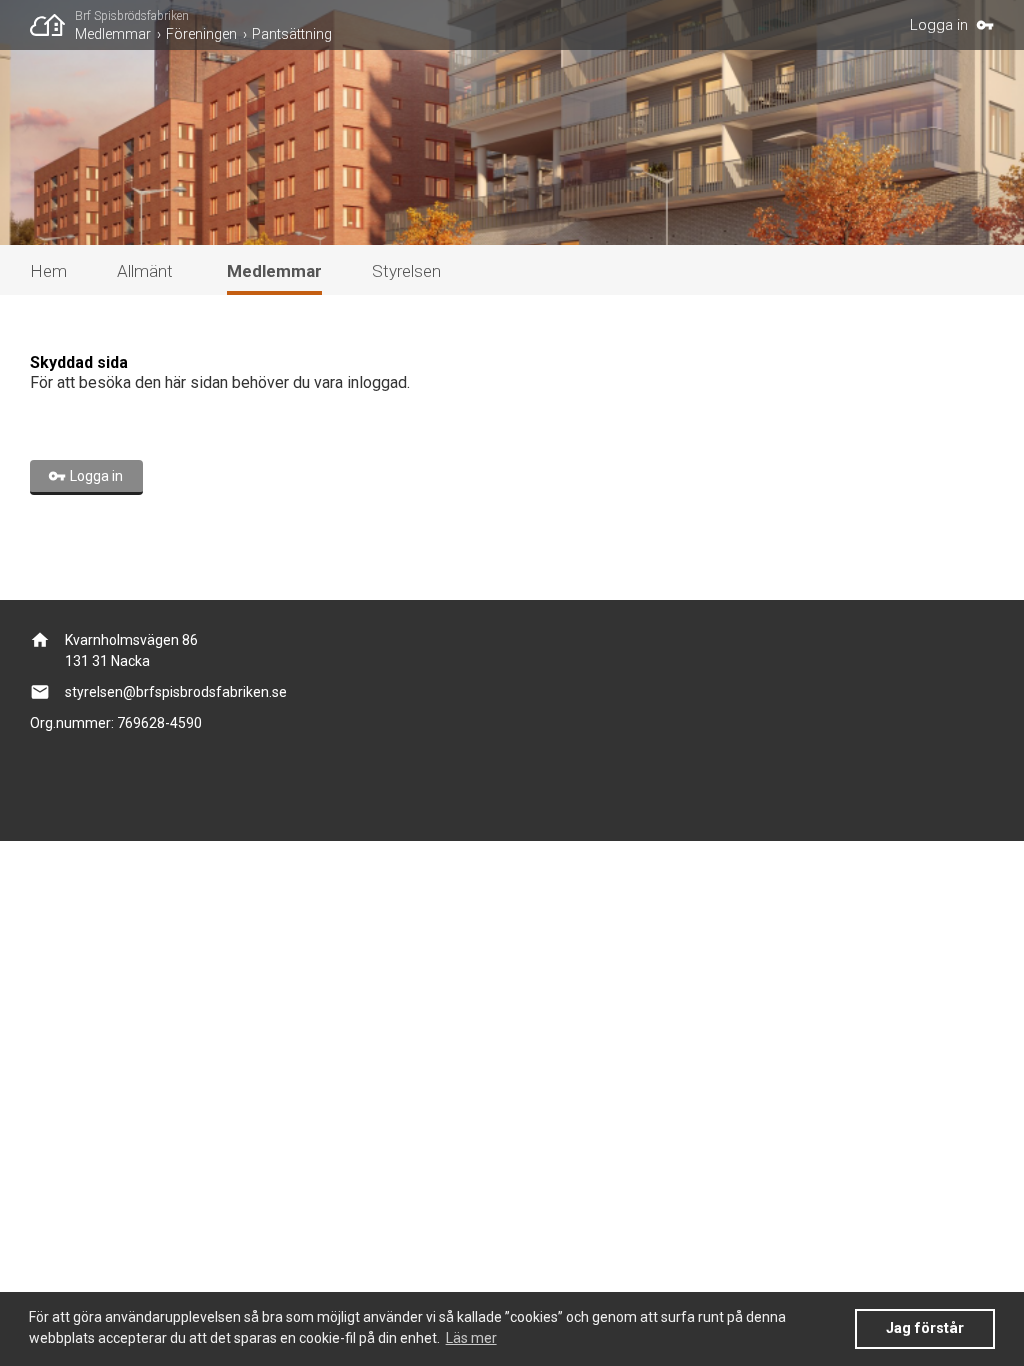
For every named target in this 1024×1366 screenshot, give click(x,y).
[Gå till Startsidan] (52, 25)
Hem (48, 271)
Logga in (939, 25)
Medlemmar (113, 34)
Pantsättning (292, 34)
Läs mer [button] (471, 1338)
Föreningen (201, 34)
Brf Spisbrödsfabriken (132, 16)
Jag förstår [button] (925, 1328)
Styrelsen (406, 271)
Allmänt (145, 271)
